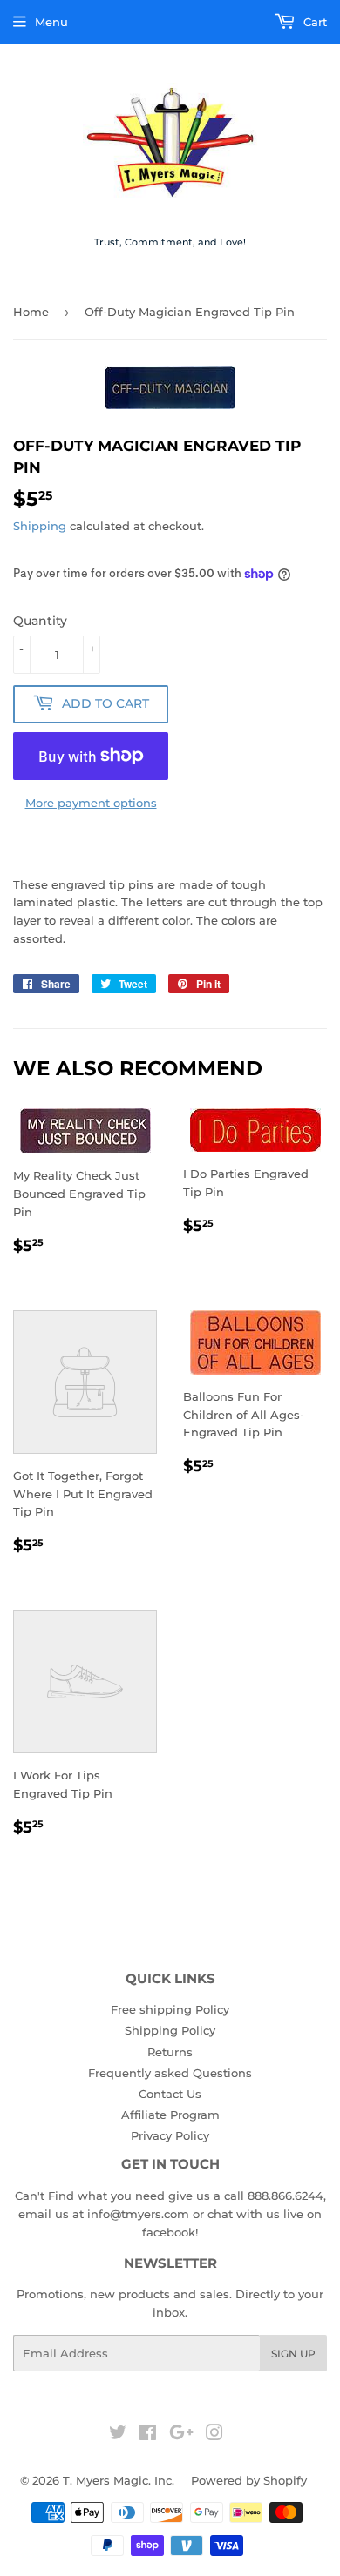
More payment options (91, 803)
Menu (51, 22)
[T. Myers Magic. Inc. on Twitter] (118, 2435)
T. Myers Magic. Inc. (119, 2480)
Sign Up (293, 2354)
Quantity (40, 621)
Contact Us (170, 2094)
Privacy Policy (170, 2135)
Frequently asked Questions (170, 2073)
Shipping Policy (170, 2030)
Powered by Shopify (249, 2480)
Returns (170, 2052)
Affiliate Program (170, 2115)
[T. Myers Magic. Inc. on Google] (181, 2435)
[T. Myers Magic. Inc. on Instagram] (214, 2435)
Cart (313, 22)
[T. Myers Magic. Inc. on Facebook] (148, 2435)
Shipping (40, 526)
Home (31, 312)
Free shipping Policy (170, 2009)
